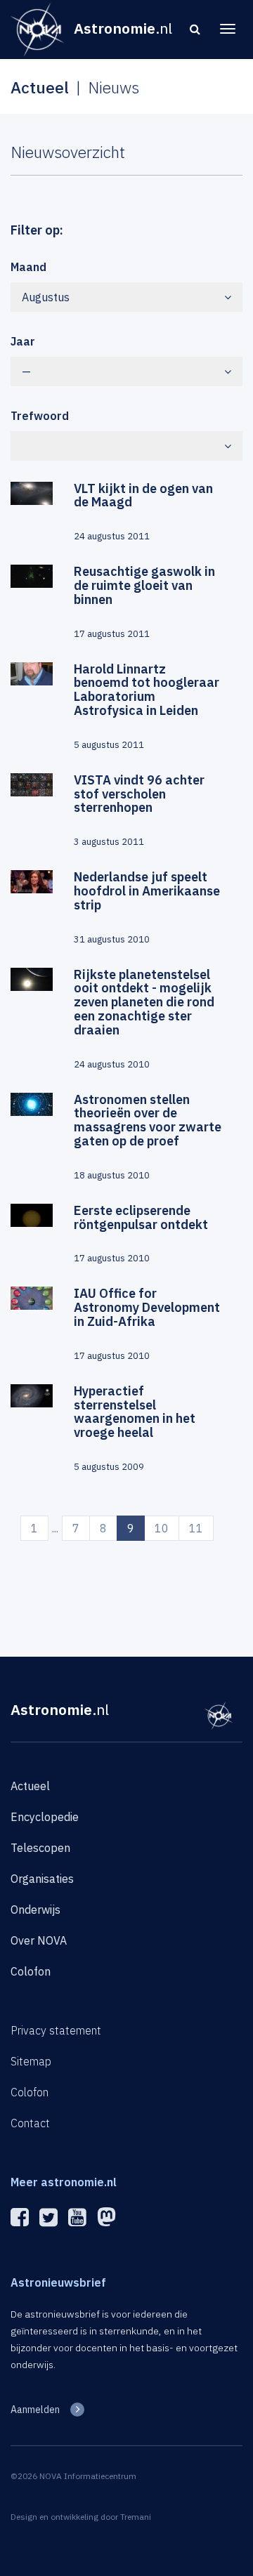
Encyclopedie (45, 1817)
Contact (30, 2123)
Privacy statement (56, 2030)
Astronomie (60, 1709)
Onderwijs (35, 1910)
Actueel (30, 1786)
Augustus (46, 297)
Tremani (136, 2517)
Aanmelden (35, 2410)
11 (196, 1528)
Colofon (31, 1971)
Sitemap (31, 2061)
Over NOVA (39, 1940)
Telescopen (40, 1848)
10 (162, 1528)
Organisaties (42, 1879)
